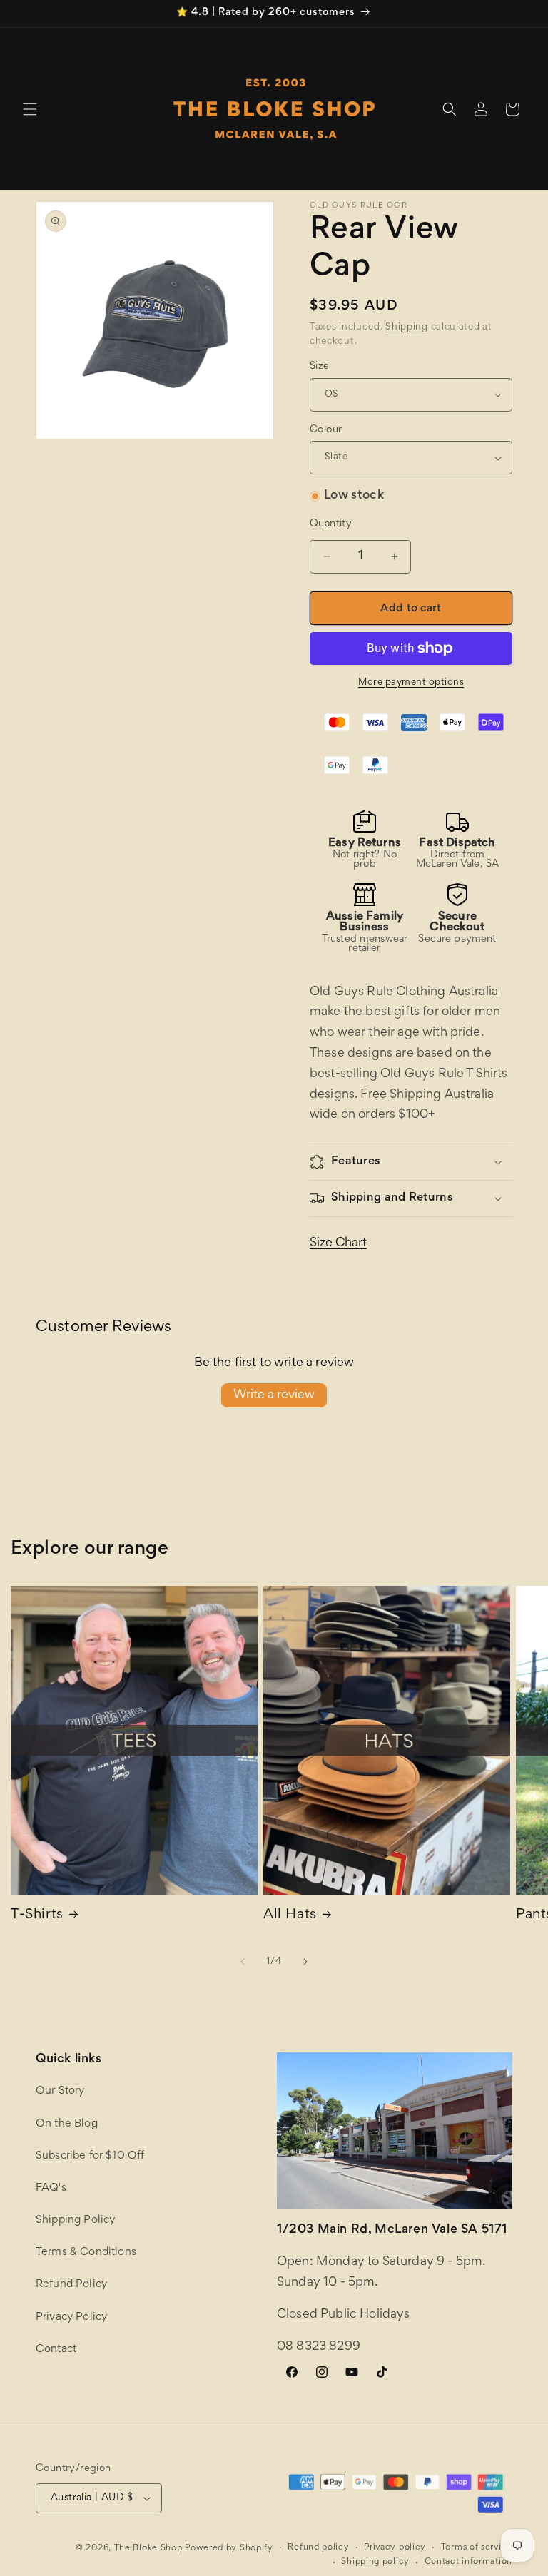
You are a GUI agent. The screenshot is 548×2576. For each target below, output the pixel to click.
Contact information (468, 2562)
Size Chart (338, 1243)
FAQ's (51, 2188)
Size (320, 366)
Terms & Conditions (86, 2252)
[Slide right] (305, 1962)
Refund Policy (71, 2284)
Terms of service (477, 2548)
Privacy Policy (71, 2317)
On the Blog (67, 2124)
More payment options (411, 683)
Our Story (60, 2091)
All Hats (290, 1915)
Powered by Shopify (229, 2549)
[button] (30, 109)
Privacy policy (395, 2548)
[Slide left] (243, 1962)
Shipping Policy (75, 2220)
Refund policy (318, 2548)
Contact (56, 2349)
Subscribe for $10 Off (90, 2156)
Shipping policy (375, 2562)
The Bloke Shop (148, 2549)
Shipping (407, 327)
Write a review (274, 1395)
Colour (326, 430)
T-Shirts (37, 1915)
